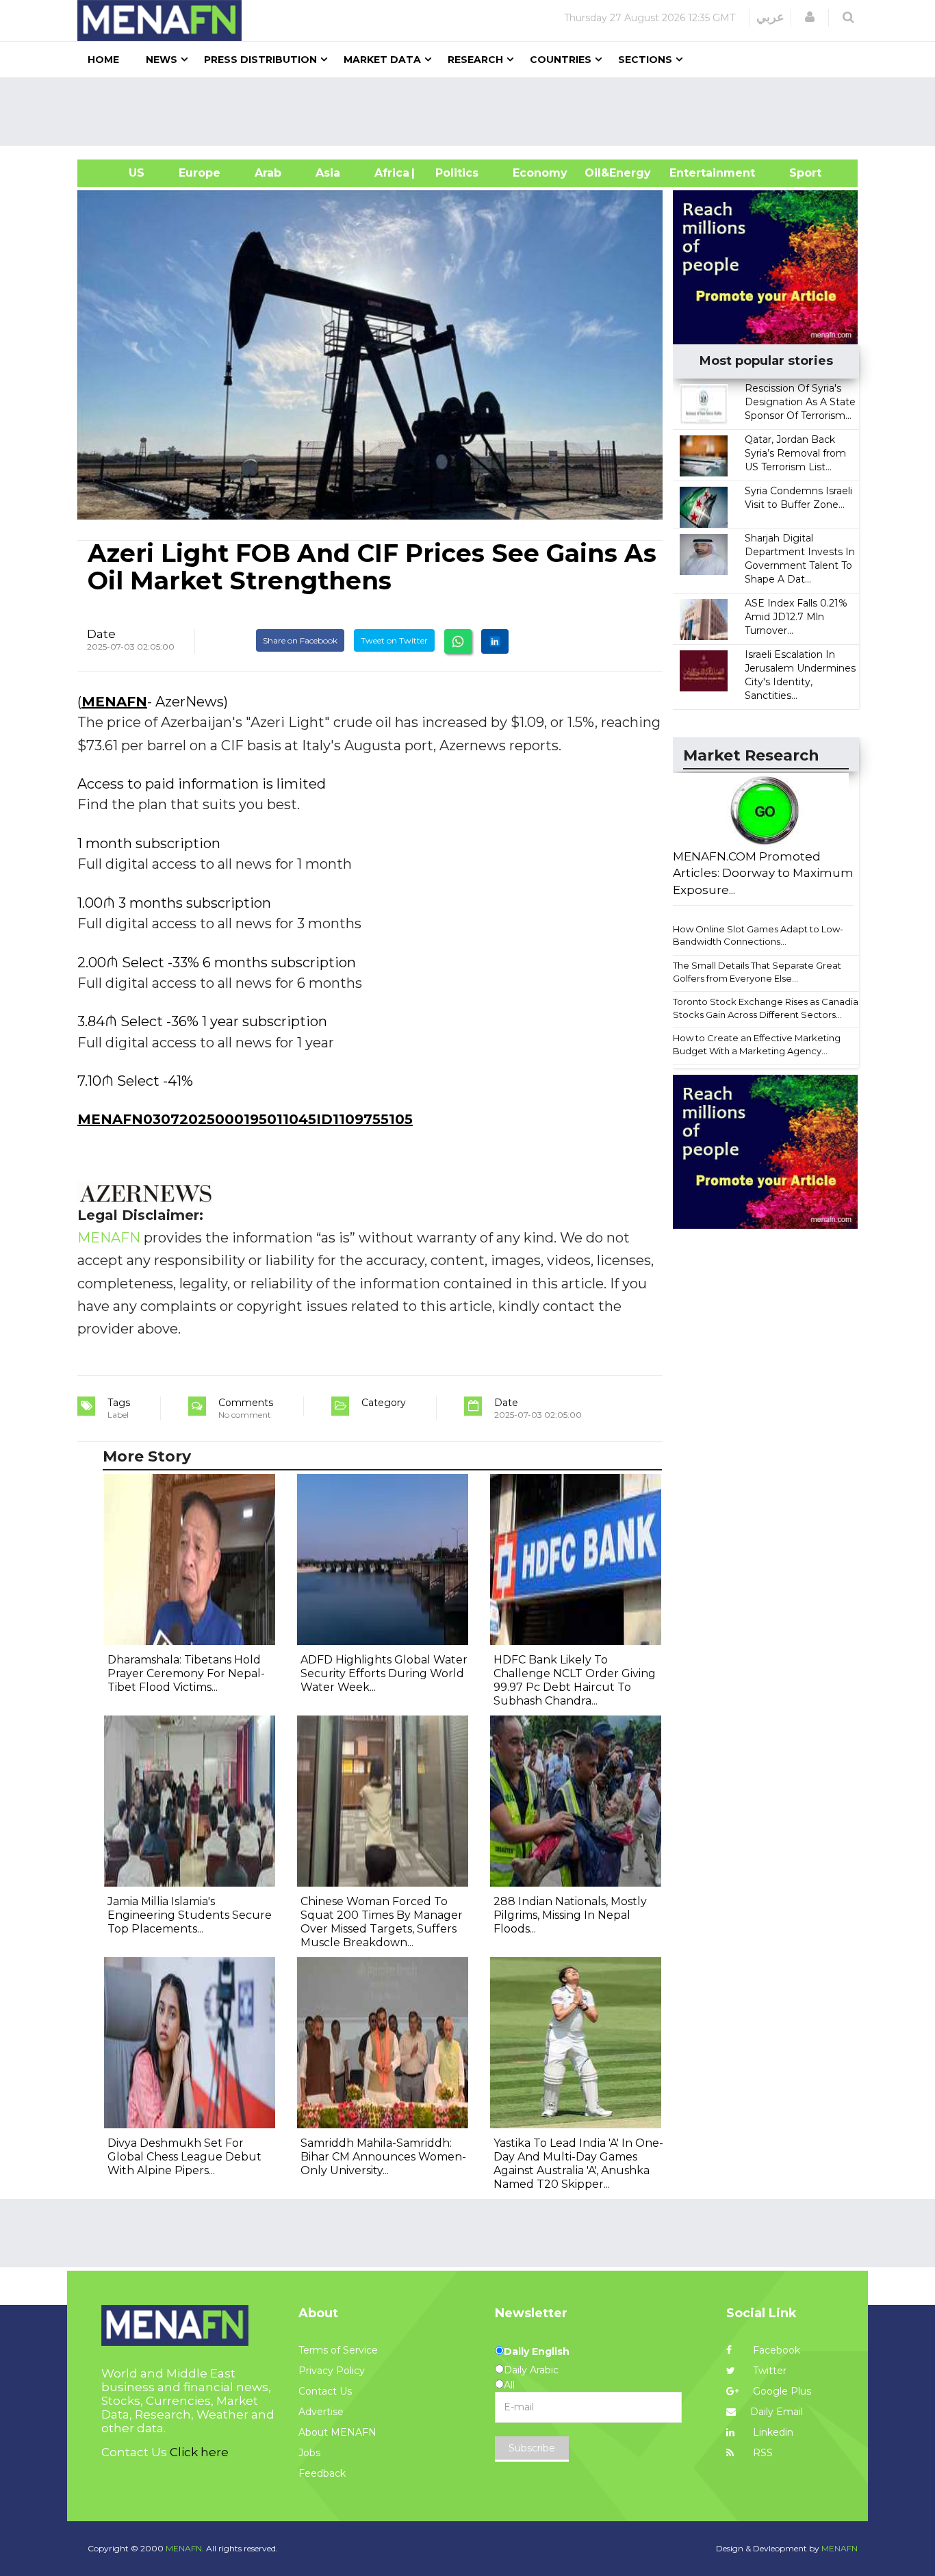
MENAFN (114, 702)
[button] (810, 17)
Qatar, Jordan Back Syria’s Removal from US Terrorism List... (795, 453)
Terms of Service (338, 2350)
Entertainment (692, 173)
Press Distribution (260, 60)
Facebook (775, 2350)
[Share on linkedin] (495, 641)
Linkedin (772, 2432)
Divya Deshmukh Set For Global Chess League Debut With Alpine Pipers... (184, 2157)
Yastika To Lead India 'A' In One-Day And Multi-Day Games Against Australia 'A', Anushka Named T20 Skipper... (578, 2164)
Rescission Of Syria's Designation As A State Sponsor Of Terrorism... (800, 402)
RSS (761, 2453)
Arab (268, 173)
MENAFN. (185, 2548)
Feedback (322, 2473)
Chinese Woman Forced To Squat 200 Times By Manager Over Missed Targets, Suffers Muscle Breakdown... (382, 1922)
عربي (770, 17)
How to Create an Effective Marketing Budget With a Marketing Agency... (757, 1044)
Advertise (321, 2412)
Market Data (382, 60)
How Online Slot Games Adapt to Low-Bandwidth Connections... (758, 935)
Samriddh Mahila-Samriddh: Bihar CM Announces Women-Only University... (383, 2157)
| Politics (453, 173)
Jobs (309, 2453)
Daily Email (777, 2412)
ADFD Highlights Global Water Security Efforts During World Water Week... (384, 1673)
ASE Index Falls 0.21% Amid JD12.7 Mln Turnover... (796, 617)
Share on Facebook (300, 640)
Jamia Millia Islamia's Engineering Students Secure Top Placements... (190, 1915)
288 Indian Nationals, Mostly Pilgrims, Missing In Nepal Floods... (570, 1915)
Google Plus (781, 2391)
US (119, 173)
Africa (390, 173)
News (162, 60)
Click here (199, 2452)
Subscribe (532, 2448)
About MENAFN (337, 2432)
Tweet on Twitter (394, 640)
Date (101, 634)
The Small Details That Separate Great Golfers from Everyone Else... (757, 972)
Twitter (768, 2371)
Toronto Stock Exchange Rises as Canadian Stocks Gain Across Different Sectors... (768, 1008)
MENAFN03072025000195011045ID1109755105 (245, 1119)
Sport (797, 173)
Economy (540, 173)
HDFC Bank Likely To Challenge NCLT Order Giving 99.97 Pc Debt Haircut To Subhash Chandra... (575, 1680)
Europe (200, 173)
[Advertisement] (473, 112)
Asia (328, 173)
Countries (561, 60)
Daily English (537, 2351)
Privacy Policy (332, 2371)
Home (103, 60)
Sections (645, 60)
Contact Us (325, 2391)
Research (475, 60)
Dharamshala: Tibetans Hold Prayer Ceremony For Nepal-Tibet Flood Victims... (186, 1673)
